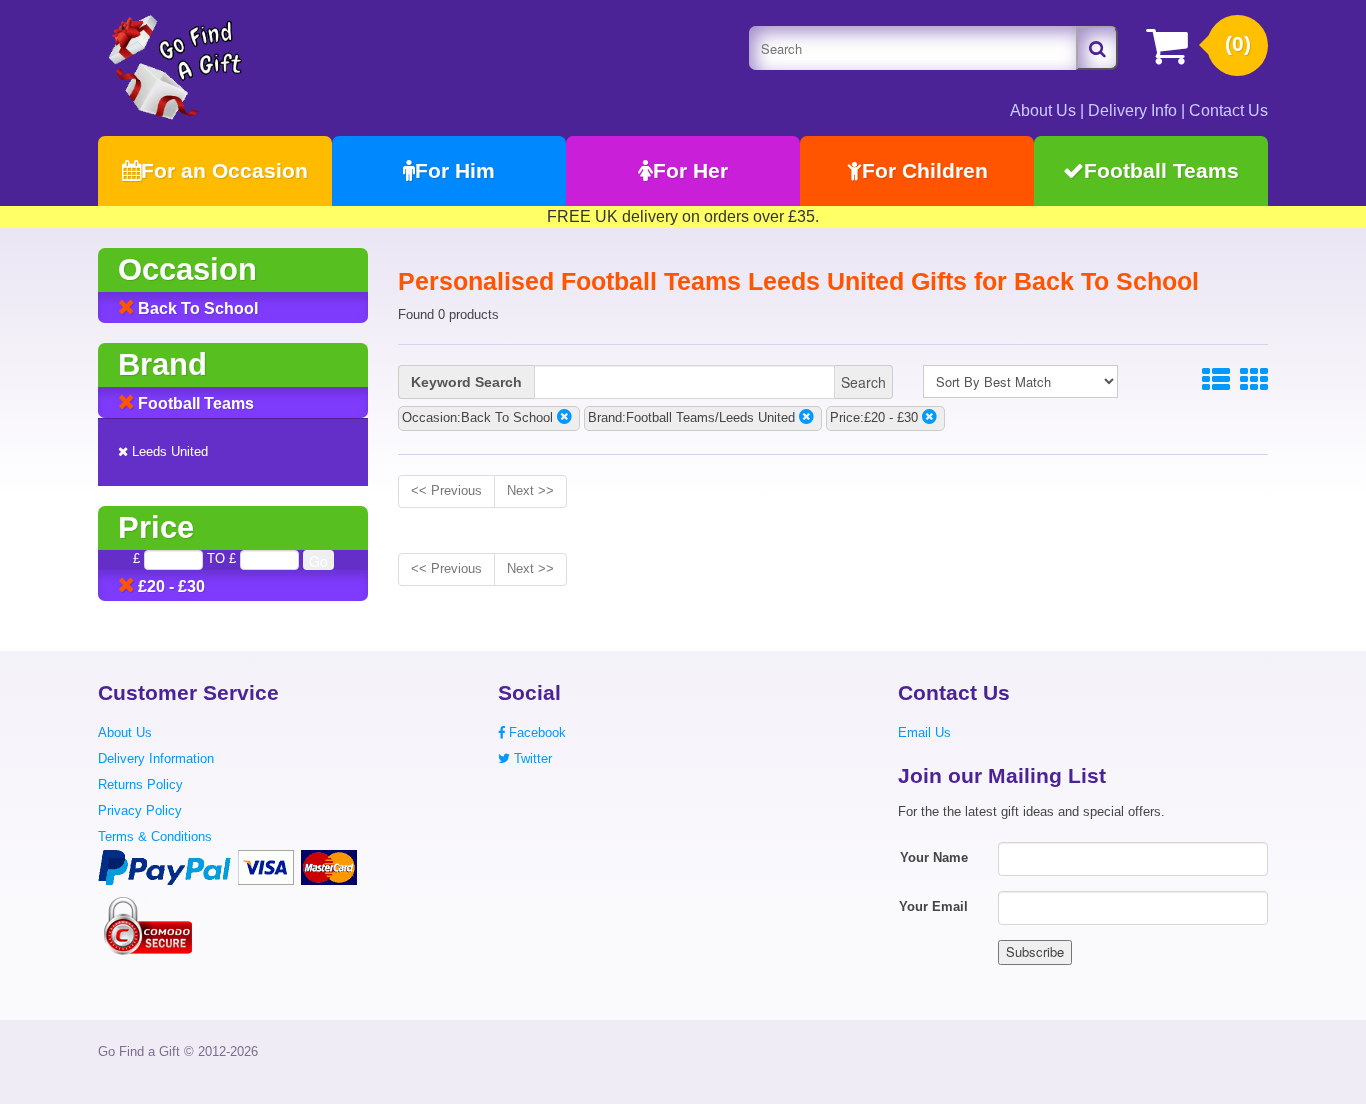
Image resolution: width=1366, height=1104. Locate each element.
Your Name (934, 857)
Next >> (530, 490)
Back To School (196, 308)
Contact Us (1228, 110)
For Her (690, 170)
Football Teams (1161, 170)
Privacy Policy (140, 810)
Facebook (535, 732)
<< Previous (446, 490)
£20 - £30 (169, 586)
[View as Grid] (1254, 380)
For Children (925, 170)
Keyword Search (466, 382)
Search (863, 382)
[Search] (1097, 48)
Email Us (924, 732)
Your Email (933, 906)
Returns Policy (140, 784)
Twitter (531, 758)
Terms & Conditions (155, 836)
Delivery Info (1132, 110)
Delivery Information (156, 758)
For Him (455, 170)
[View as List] (1216, 380)
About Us (1043, 110)
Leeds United (168, 451)
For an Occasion (224, 170)
